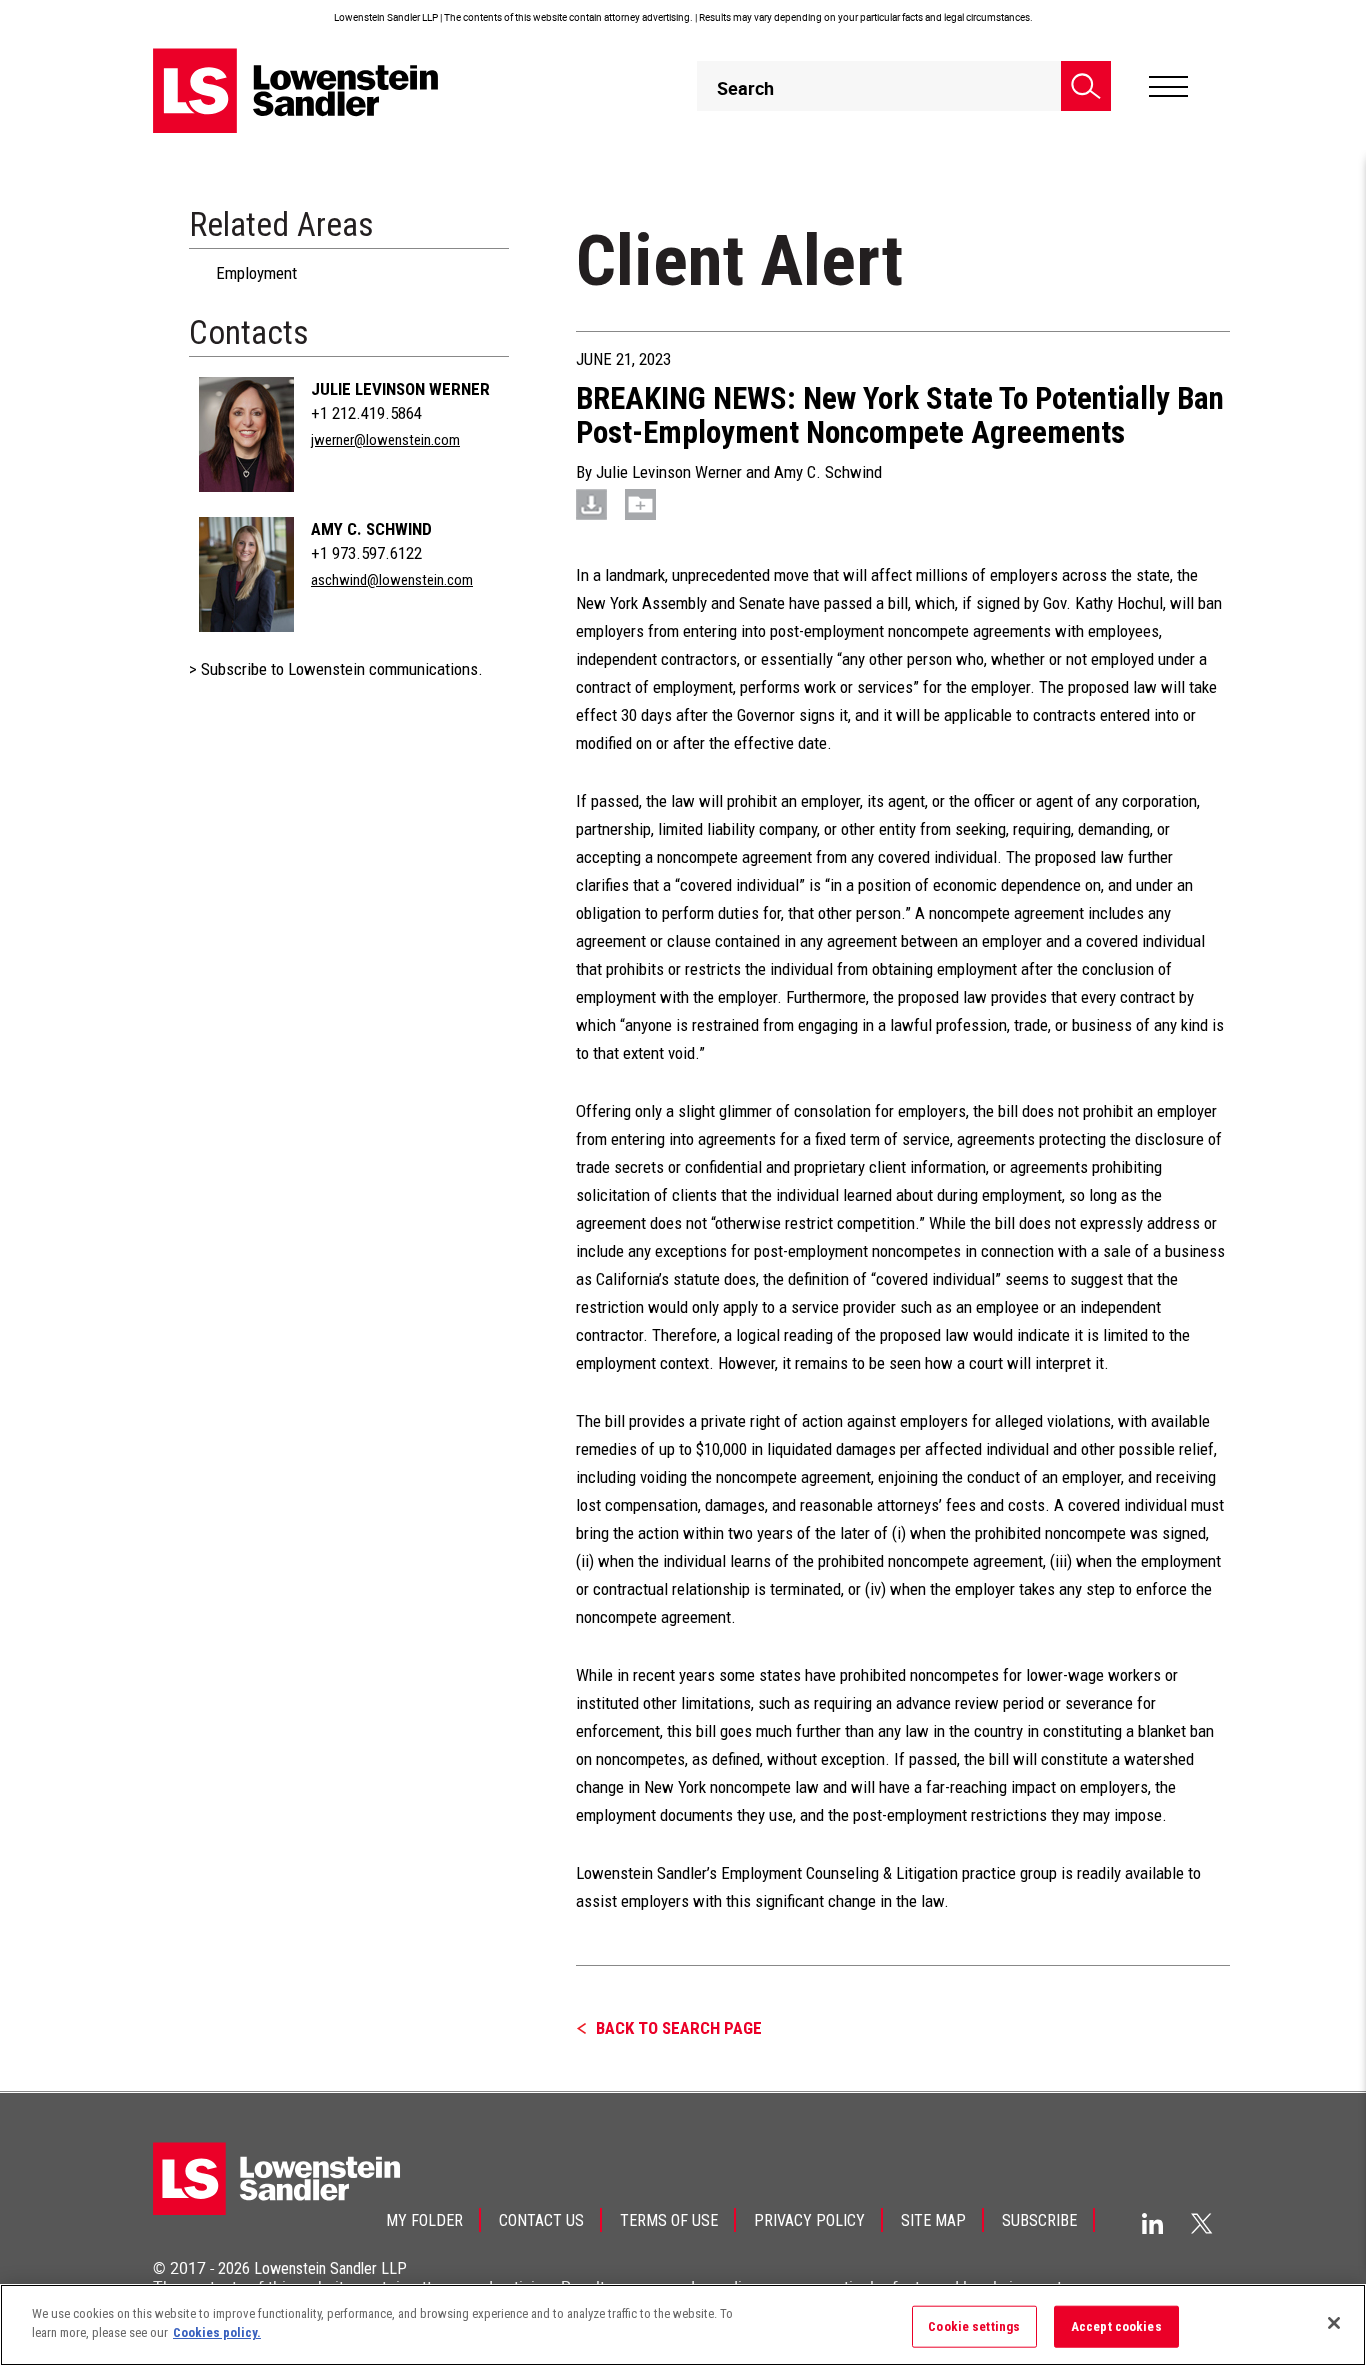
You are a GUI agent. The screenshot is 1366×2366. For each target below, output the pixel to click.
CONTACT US (541, 2220)
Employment (256, 273)
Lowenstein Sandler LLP (330, 2268)
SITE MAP (933, 2220)
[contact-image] (246, 434)
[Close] (1334, 2323)
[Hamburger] (1168, 87)
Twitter (1202, 2223)
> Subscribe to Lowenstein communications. (336, 669)
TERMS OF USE (669, 2220)
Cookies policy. (217, 2332)
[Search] (1086, 86)
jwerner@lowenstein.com (385, 440)
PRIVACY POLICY (809, 2220)
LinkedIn (1152, 2223)
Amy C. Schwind (371, 529)
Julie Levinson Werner (400, 389)
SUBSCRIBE (1039, 2220)
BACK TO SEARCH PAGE (679, 2028)
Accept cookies (1116, 2326)
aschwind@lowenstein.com (392, 580)
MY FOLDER (424, 2220)
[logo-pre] (296, 90)
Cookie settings (974, 2326)
